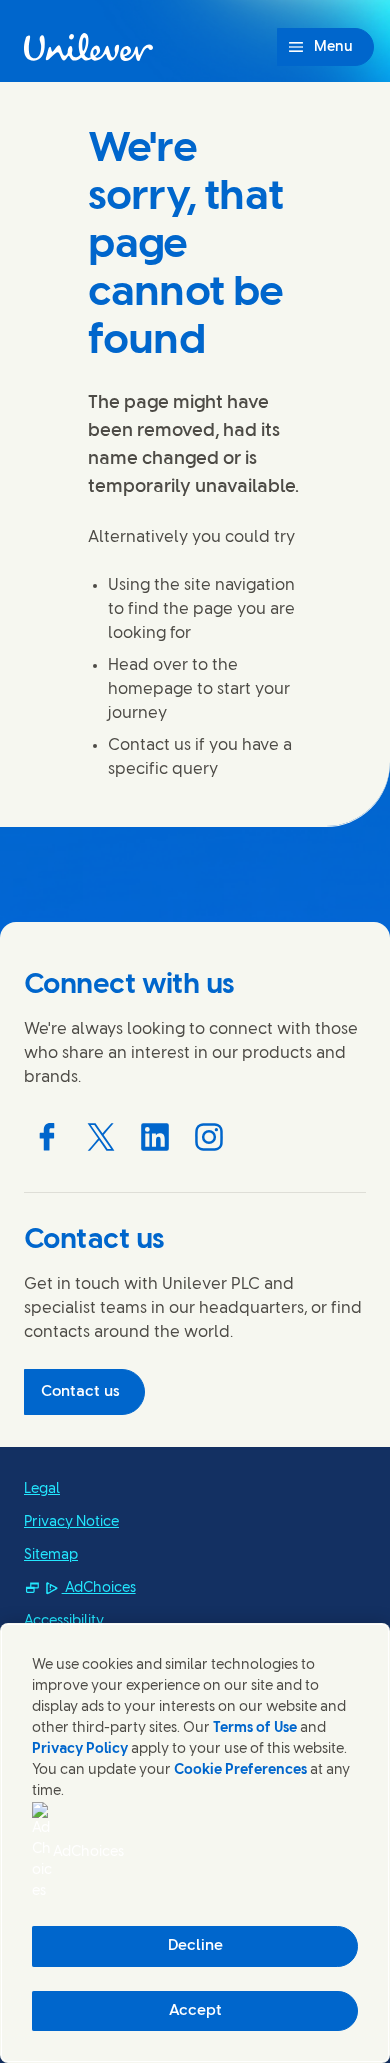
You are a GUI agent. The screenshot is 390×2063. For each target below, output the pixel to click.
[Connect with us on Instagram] (209, 1137)
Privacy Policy (80, 1749)
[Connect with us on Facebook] (47, 1137)
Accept (195, 2011)
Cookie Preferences (240, 1770)
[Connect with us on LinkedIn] (155, 1137)
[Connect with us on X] (101, 1137)
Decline (195, 1946)
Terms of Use (255, 1728)
